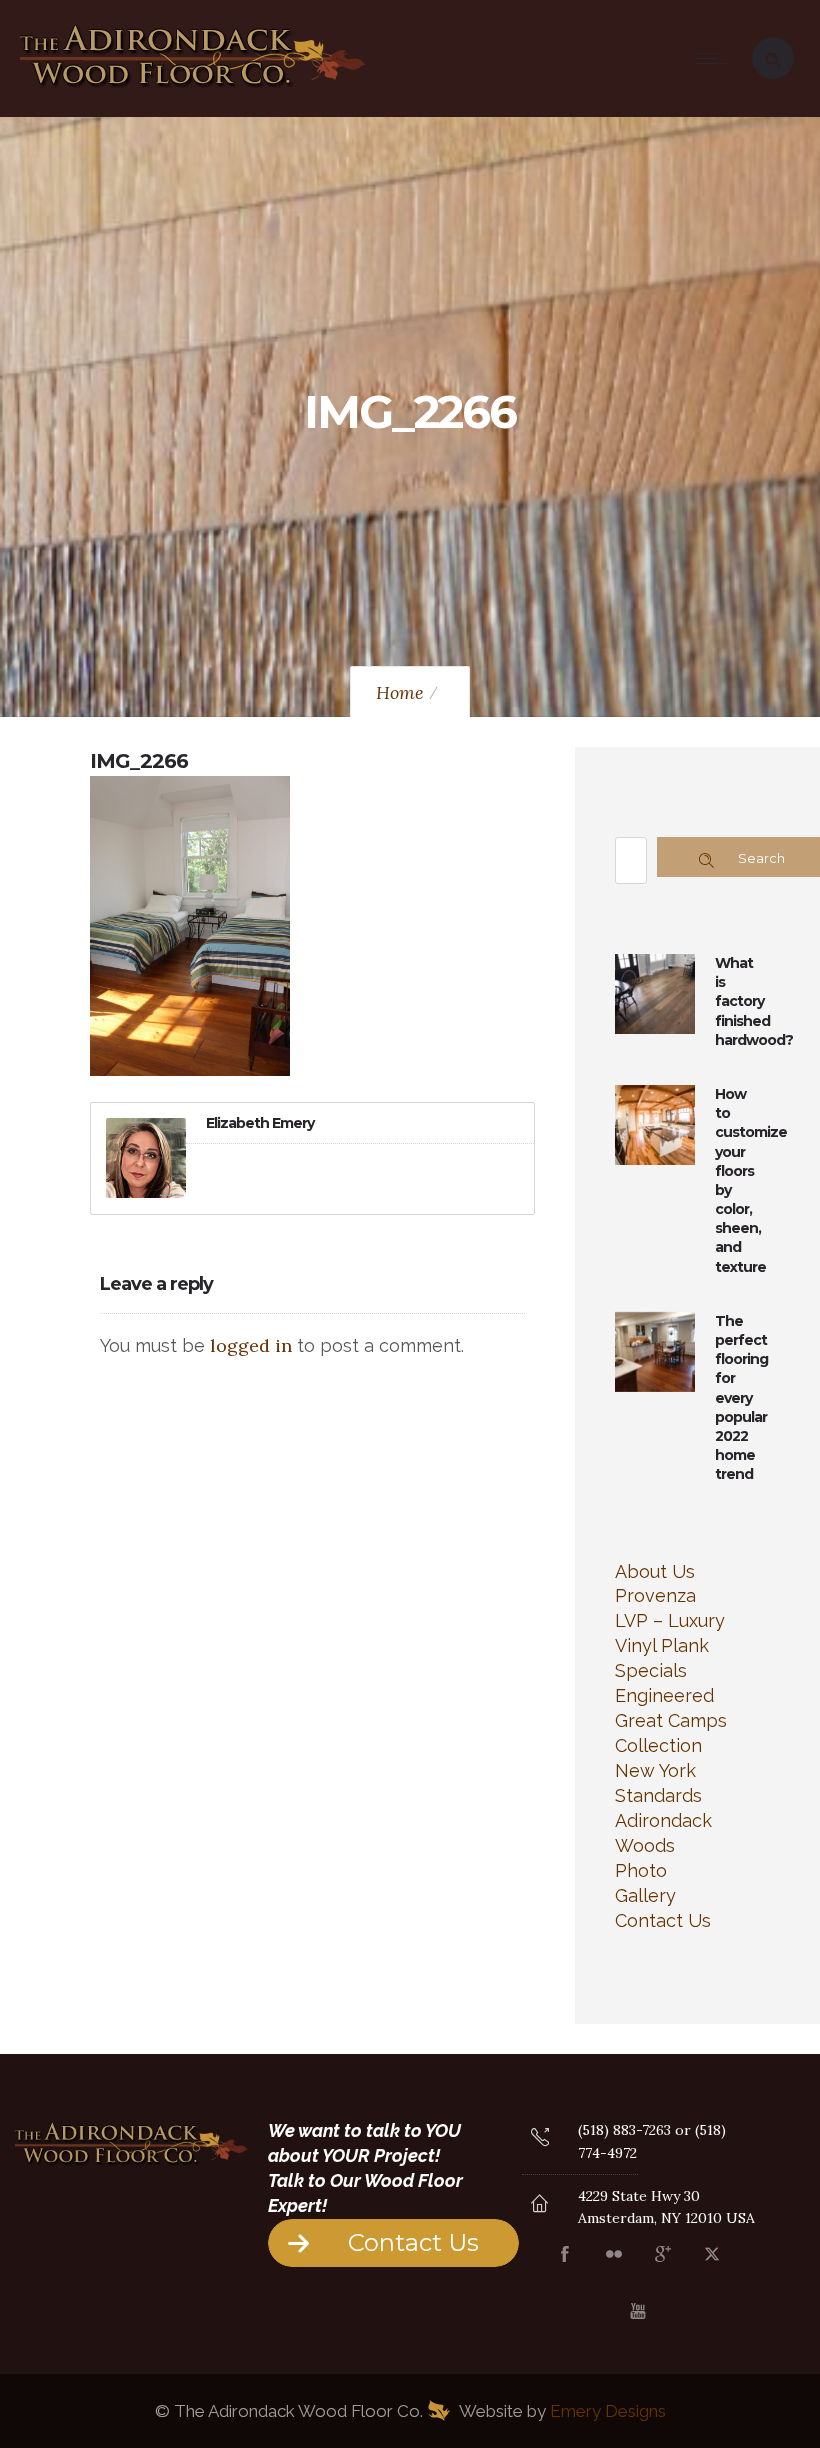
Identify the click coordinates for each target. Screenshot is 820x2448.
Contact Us (663, 1920)
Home (400, 692)
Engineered (664, 1695)
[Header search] (773, 56)
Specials (651, 1670)
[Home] (193, 89)
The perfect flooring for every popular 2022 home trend (741, 1398)
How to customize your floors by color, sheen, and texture (751, 1180)
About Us (655, 1571)
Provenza (655, 1595)
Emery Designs (608, 2411)
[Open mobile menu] (716, 58)
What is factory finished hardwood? (754, 1001)
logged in (251, 1345)
